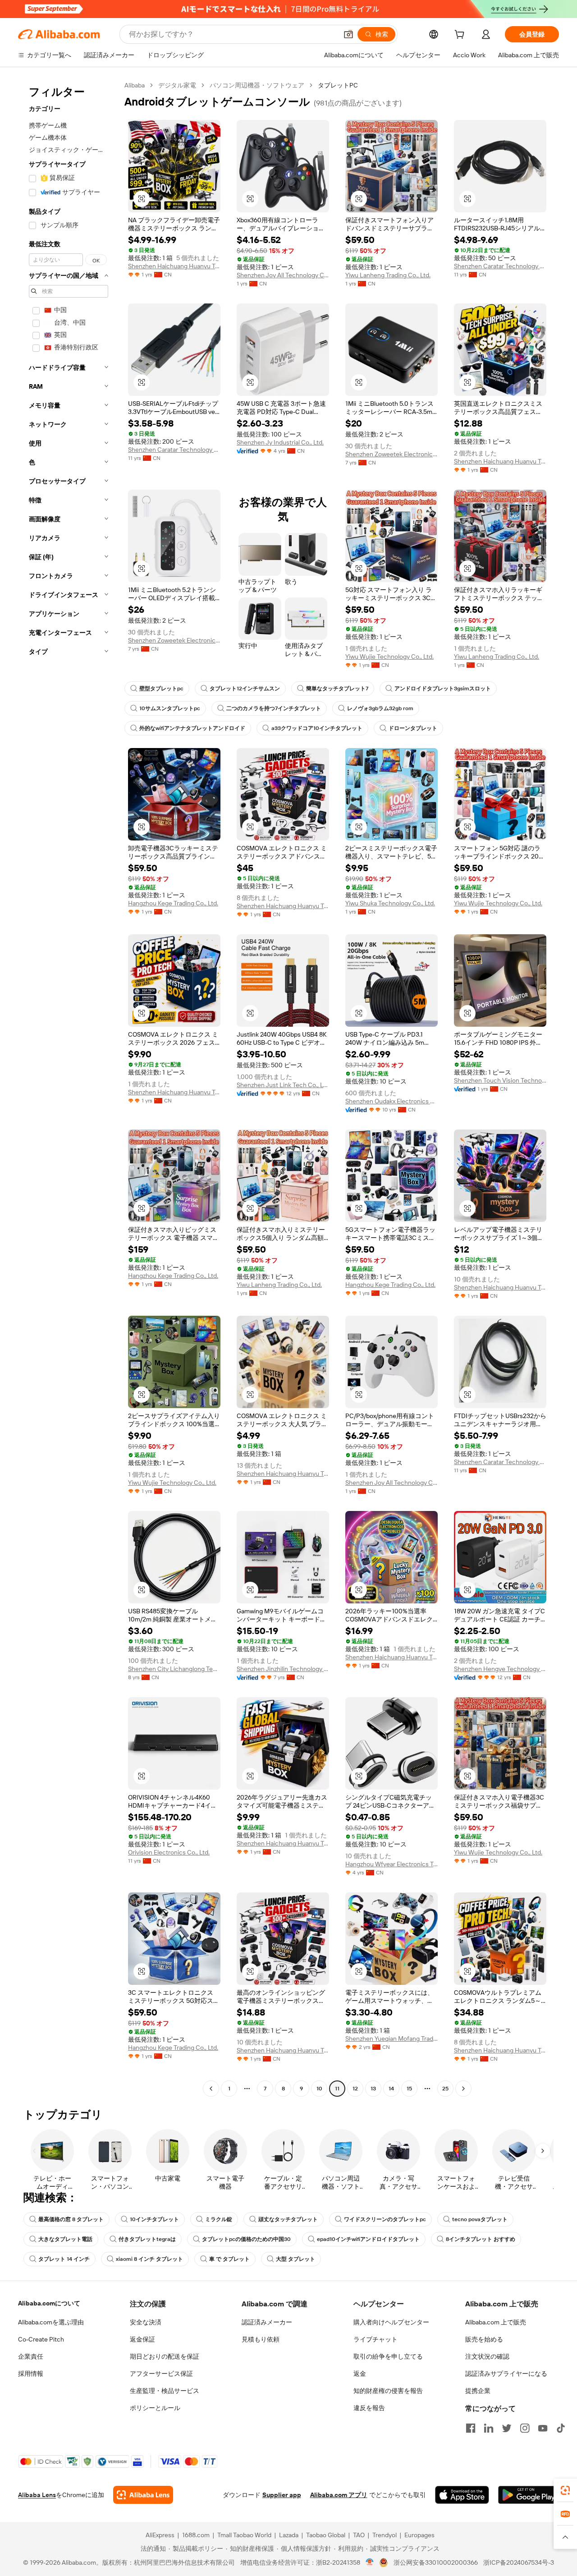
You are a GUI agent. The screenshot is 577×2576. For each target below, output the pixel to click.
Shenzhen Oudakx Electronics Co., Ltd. (392, 1101)
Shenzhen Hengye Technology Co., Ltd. (500, 1669)
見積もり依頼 (261, 2339)
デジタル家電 (177, 85)
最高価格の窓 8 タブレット (71, 2219)
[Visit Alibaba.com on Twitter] (507, 2428)
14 (391, 2089)
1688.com (196, 2535)
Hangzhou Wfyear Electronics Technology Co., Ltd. (392, 1864)
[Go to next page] (463, 2089)
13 (373, 2089)
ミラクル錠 (219, 2219)
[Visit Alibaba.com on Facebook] (471, 2428)
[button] (348, 34)
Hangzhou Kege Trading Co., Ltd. (173, 903)
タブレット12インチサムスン (245, 689)
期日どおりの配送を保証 (165, 2356)
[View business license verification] (370, 2562)
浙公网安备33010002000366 (436, 2562)
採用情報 (31, 2374)
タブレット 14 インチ (64, 2259)
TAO (359, 2535)
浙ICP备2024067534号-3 (519, 2562)
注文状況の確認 (487, 2356)
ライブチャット (376, 2339)
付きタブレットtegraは (147, 2239)
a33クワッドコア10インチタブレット (317, 728)
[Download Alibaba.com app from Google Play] (529, 2495)
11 (337, 2089)
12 (355, 2089)
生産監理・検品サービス (165, 2391)
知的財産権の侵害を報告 (388, 2391)
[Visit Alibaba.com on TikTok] (561, 2428)
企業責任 (31, 2356)
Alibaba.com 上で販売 (496, 2322)
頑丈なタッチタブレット (288, 2219)
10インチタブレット (154, 2219)
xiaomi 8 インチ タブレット (149, 2259)
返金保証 (142, 2339)
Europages (419, 2535)
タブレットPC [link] (338, 85)
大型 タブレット (295, 2259)
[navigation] (69, 1088)
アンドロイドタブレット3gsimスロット (443, 689)
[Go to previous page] (211, 2089)
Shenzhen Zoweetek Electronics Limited (392, 454)
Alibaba (135, 85)
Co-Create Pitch (41, 2339)
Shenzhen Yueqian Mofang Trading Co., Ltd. (392, 2039)
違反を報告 (369, 2408)
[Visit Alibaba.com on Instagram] (525, 2428)
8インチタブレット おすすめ (481, 2239)
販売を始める (484, 2339)
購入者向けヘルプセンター (391, 2322)
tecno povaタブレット (480, 2219)
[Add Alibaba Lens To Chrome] (143, 2495)
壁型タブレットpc (161, 689)
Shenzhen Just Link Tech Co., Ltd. (283, 1085)
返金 (360, 2374)
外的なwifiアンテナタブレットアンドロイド (192, 728)
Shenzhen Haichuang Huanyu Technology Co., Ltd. (174, 266)
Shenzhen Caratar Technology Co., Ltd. (500, 266)
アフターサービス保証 (161, 2374)
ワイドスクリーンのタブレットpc (385, 2219)
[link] (565, 2490)
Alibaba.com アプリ (339, 2495)
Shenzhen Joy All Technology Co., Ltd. (283, 275)
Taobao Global (326, 2535)
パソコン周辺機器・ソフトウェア (257, 85)
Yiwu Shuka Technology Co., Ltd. (390, 903)
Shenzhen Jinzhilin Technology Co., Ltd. (283, 1669)
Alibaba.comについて (49, 2303)
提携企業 (478, 2391)
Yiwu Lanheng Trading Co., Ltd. (388, 275)
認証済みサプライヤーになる (506, 2374)
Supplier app (282, 2495)
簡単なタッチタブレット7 (337, 689)
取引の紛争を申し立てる (388, 2356)
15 (409, 2089)
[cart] (461, 36)
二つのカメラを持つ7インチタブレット (274, 708)
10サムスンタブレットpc (170, 708)
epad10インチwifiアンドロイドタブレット (368, 2239)
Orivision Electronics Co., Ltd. (169, 1852)
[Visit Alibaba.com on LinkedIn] (489, 2428)
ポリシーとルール (155, 2408)
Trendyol (385, 2535)
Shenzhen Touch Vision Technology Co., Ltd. (500, 1080)
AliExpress (160, 2535)
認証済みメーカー (267, 2322)
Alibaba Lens (37, 2495)
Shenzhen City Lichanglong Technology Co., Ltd (174, 1669)
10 (319, 2089)
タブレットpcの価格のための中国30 (246, 2239)
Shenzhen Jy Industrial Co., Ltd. (280, 442)
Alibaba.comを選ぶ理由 (51, 2322)
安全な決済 (146, 2322)
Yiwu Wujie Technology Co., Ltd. (389, 657)
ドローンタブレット (413, 728)
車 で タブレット (229, 2259)
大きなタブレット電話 (65, 2239)
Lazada (289, 2535)
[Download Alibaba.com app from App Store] (462, 2495)
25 (445, 2089)
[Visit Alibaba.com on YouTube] (543, 2428)
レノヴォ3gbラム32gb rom (380, 708)
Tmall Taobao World (244, 2535)
